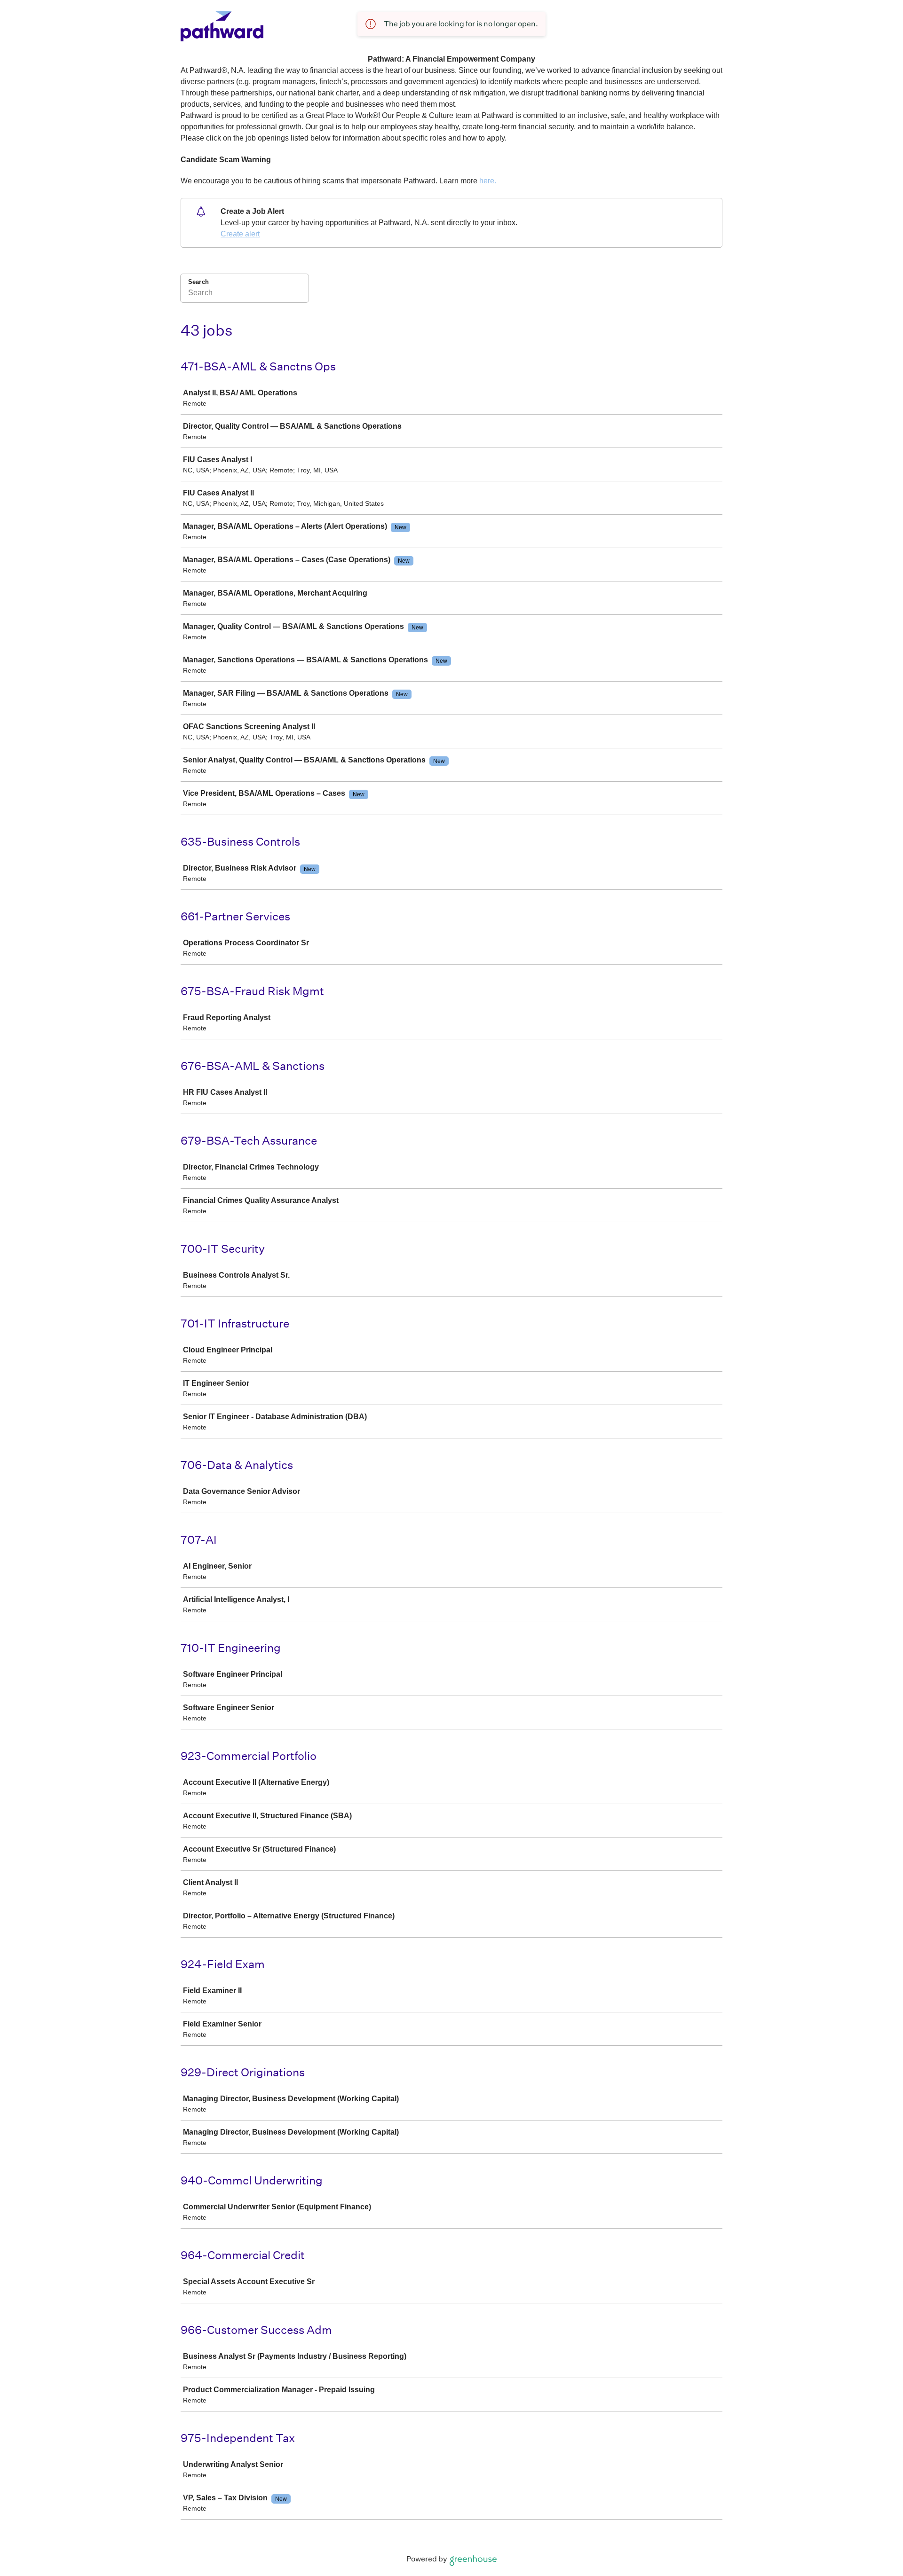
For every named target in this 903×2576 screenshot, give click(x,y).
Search (198, 282)
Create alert (240, 234)
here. (488, 181)
